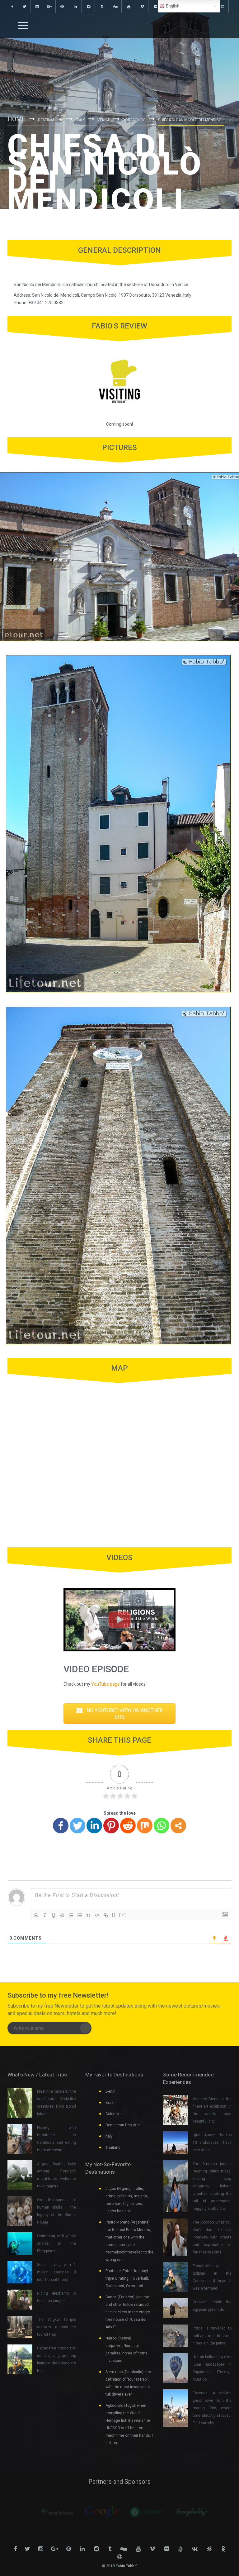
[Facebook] (61, 1826)
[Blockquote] (88, 1915)
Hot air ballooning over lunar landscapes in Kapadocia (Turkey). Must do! (212, 2368)
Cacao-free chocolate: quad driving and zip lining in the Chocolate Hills (56, 2359)
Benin (110, 2091)
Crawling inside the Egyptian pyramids (212, 2306)
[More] (178, 1826)
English (172, 6)
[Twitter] (77, 1826)
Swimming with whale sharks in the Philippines (56, 2243)
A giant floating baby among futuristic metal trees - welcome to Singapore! (56, 2175)
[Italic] (45, 1915)
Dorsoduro (134, 120)
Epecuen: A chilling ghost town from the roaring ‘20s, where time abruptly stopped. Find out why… (212, 2408)
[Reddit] (128, 1826)
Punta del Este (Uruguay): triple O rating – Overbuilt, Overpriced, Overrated (127, 2278)
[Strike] (62, 1915)
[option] (52, 2512)
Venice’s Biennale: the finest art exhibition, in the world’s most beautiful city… (212, 2110)
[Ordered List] (71, 1915)
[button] (119, 1714)
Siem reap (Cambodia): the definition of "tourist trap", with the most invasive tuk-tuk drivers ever (129, 2383)
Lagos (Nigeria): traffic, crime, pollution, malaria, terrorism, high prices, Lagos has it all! (127, 2200)
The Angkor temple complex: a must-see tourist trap (56, 2327)
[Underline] (54, 1915)
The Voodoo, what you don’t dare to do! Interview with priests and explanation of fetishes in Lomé (212, 2237)
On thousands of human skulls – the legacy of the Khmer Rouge (56, 2211)
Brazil (110, 2103)
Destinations (51, 120)
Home (16, 119)
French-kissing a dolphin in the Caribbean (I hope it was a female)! (212, 2277)
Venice (104, 120)
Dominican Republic (123, 2125)
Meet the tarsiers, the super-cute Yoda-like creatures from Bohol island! (56, 2103)
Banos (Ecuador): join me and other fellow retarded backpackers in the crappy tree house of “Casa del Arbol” (128, 2312)
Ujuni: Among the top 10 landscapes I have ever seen (212, 2143)
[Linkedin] (94, 1826)
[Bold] (36, 1915)
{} (114, 1915)
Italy (80, 120)
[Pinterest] (111, 1826)
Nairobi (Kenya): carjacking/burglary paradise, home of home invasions (127, 2349)
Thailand (113, 2147)
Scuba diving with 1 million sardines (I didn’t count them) (56, 2272)
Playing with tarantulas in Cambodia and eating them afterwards (56, 2139)
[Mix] (145, 1826)
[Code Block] (97, 1915)
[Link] (106, 1915)
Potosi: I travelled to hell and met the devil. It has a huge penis (212, 2336)
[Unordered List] (80, 1915)
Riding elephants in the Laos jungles (56, 2297)
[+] (123, 1915)
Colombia (114, 2114)
